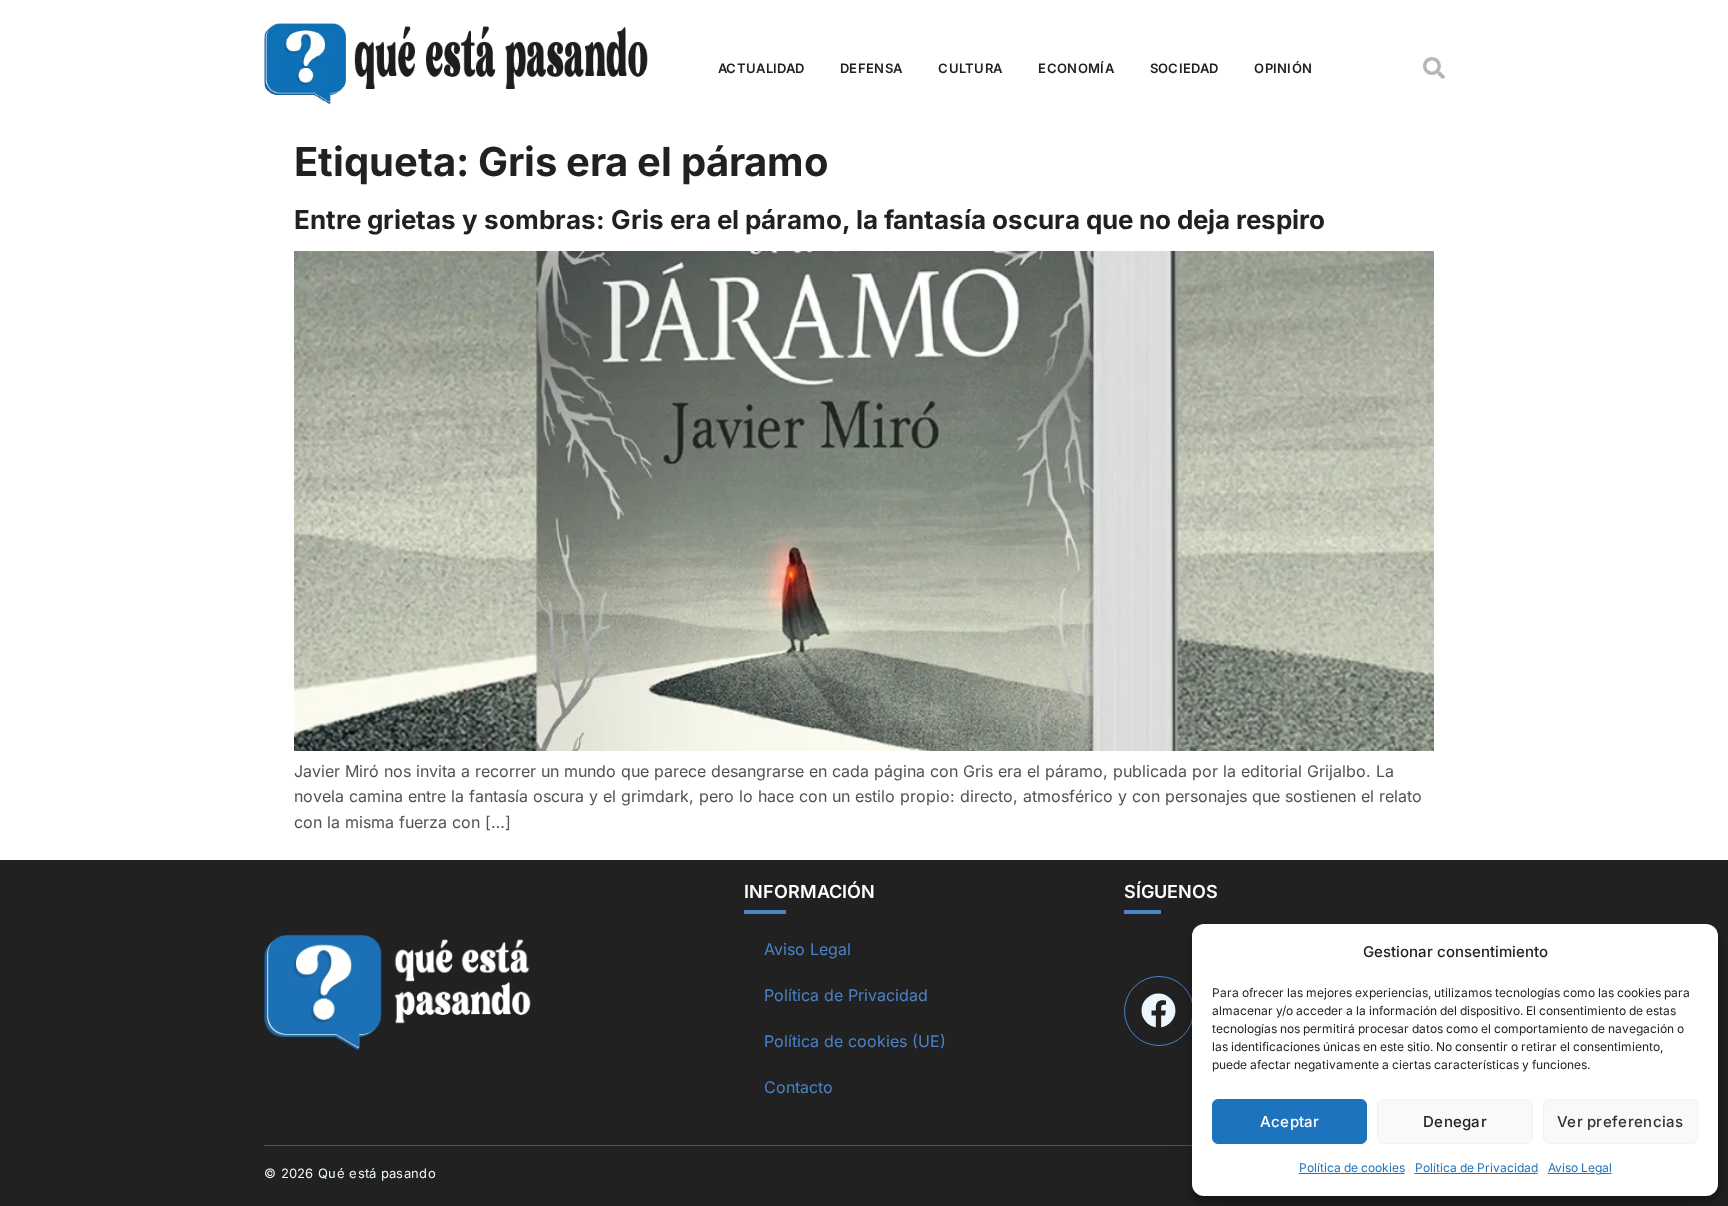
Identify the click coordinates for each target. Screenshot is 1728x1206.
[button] (1434, 68)
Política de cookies (1352, 1167)
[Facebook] (1159, 1011)
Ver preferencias (1620, 1121)
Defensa (871, 68)
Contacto (798, 1087)
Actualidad (761, 68)
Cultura (970, 68)
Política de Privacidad (1476, 1167)
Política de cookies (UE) (855, 1041)
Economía (1075, 68)
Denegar (1455, 1121)
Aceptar (1290, 1121)
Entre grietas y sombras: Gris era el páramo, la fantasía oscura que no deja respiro (809, 219)
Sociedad (1184, 68)
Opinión (1283, 68)
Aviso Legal (1580, 1167)
